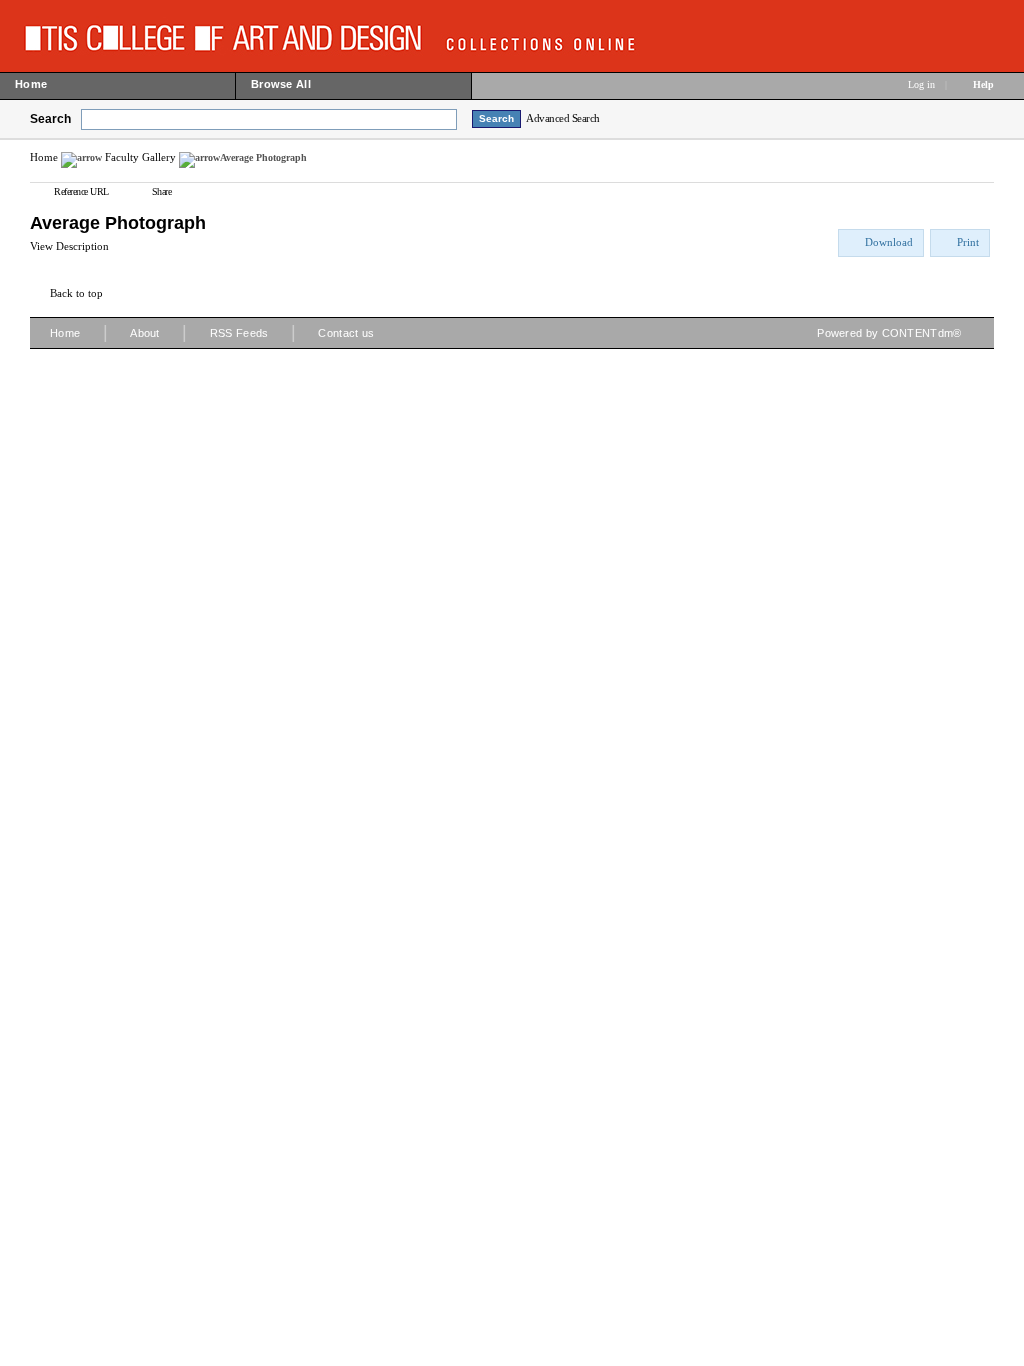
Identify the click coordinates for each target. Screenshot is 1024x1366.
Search (50, 119)
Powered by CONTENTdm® (889, 333)
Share (162, 191)
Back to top (76, 293)
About (145, 333)
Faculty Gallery (140, 157)
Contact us (346, 333)
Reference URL (81, 191)
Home (44, 157)
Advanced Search (563, 118)
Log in (921, 84)
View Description (69, 246)
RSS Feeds (239, 333)
